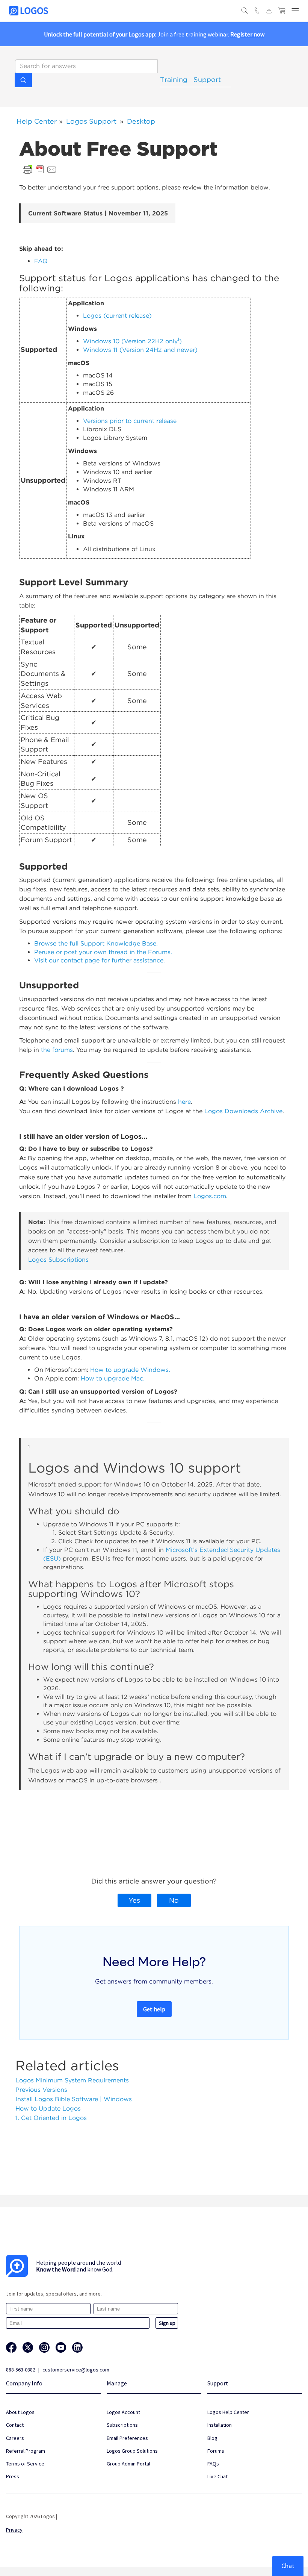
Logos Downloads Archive (243, 1111)
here (184, 1102)
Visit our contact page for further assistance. (100, 960)
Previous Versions (41, 2090)
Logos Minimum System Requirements (72, 2080)
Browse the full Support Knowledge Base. (96, 943)
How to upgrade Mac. (113, 1378)
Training (174, 80)
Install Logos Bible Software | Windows (74, 2099)
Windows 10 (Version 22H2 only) (132, 341)
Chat (288, 2566)
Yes (134, 1900)
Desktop (141, 121)
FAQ (41, 261)
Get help (154, 2009)
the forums (57, 1050)
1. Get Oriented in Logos (51, 2118)
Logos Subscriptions (58, 1260)
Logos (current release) (117, 316)
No (174, 1900)
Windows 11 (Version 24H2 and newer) (140, 350)
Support (207, 80)
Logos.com (210, 1196)
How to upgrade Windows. (130, 1370)
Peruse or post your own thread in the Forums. (103, 952)
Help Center (37, 121)
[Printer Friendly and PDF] (40, 169)
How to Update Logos (48, 2109)
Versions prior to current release (130, 421)
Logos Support (91, 121)
